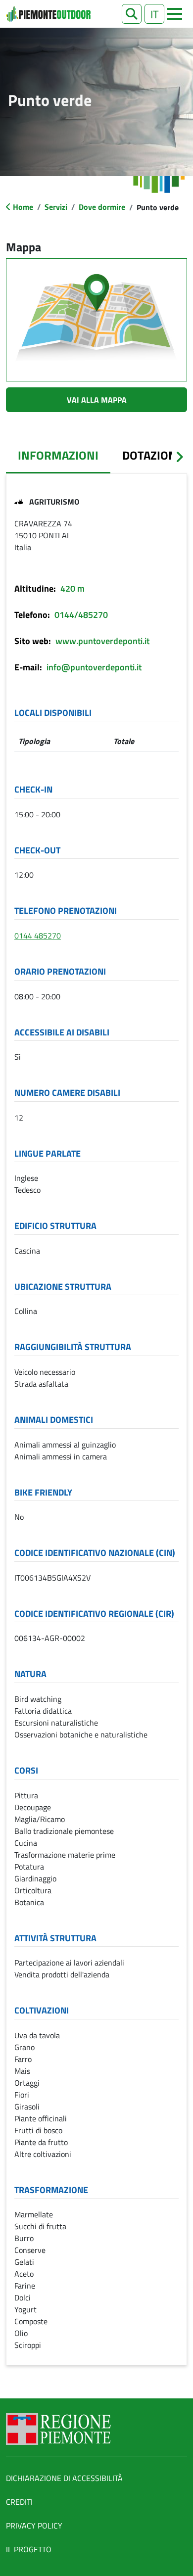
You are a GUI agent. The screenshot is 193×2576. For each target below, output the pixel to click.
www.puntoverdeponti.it (102, 641)
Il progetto (29, 2549)
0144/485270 (81, 615)
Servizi (56, 207)
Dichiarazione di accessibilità (64, 2478)
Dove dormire (102, 207)
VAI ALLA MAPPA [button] (97, 400)
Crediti (19, 2502)
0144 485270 (38, 936)
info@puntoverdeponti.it (94, 667)
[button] (132, 14)
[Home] (48, 14)
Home (23, 207)
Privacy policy (34, 2526)
